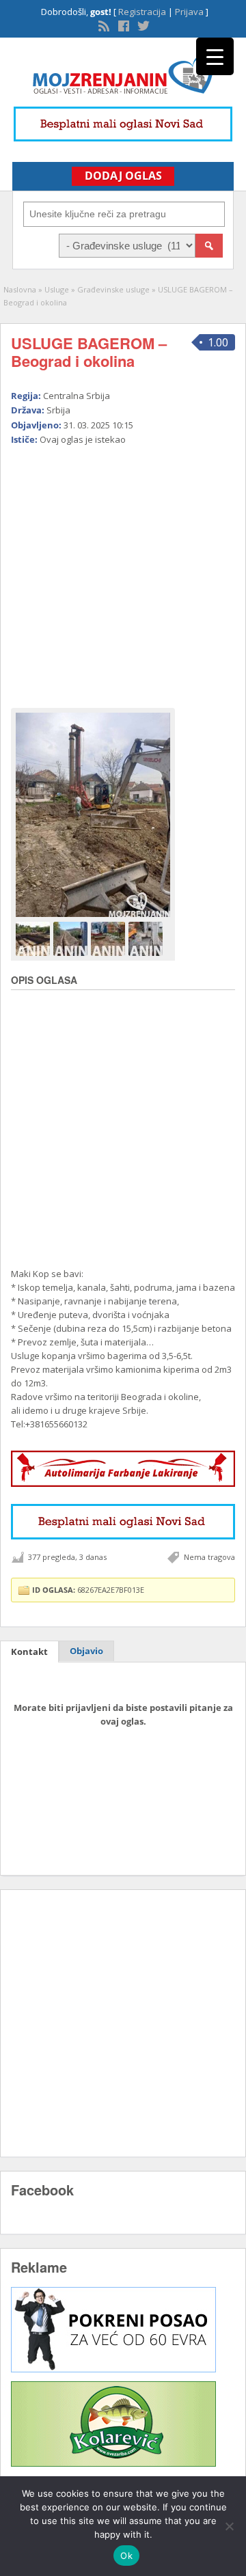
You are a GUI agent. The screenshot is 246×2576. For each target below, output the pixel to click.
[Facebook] (122, 25)
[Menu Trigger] (215, 56)
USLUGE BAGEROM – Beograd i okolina (89, 352)
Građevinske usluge (113, 289)
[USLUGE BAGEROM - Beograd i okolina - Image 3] (110, 938)
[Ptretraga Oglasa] (209, 246)
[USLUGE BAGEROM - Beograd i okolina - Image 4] (147, 938)
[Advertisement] (123, 571)
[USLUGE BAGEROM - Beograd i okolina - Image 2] (72, 938)
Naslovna (20, 289)
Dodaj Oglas (123, 176)
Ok (126, 2556)
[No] (229, 2526)
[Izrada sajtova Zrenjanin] (113, 2369)
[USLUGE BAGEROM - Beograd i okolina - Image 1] (35, 938)
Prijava (189, 12)
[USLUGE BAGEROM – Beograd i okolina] (93, 815)
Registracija (142, 12)
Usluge (57, 289)
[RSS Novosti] (102, 25)
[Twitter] (142, 25)
